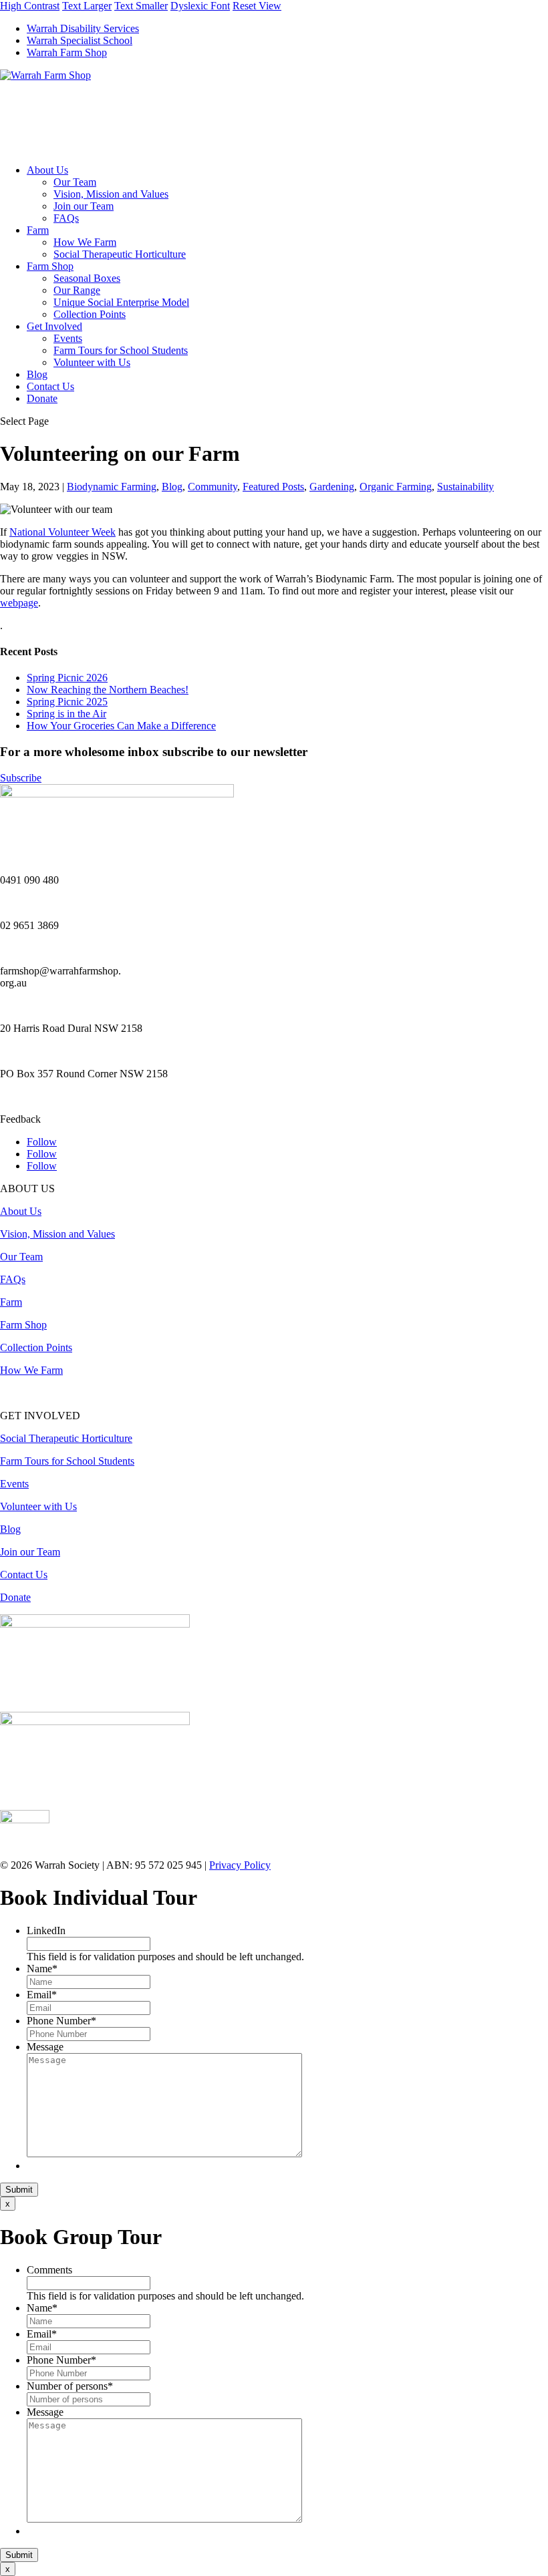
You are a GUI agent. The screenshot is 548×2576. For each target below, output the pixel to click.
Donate (42, 398)
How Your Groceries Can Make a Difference (121, 726)
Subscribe (21, 778)
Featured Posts (273, 487)
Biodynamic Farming (112, 487)
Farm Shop (50, 266)
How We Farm (85, 242)
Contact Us (50, 386)
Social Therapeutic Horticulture (120, 254)
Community (213, 487)
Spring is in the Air (66, 714)
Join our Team (84, 206)
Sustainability (465, 487)
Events (68, 338)
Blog (37, 374)
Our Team (75, 182)
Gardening (332, 487)
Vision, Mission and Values (111, 194)
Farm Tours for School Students (121, 350)
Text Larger (87, 6)
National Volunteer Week (62, 532)
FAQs (66, 218)
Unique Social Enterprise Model (121, 302)
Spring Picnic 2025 (67, 702)
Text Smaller (141, 6)
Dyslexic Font (200, 6)
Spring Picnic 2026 (67, 678)
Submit (19, 2190)
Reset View (257, 6)
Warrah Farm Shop (67, 52)
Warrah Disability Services (83, 28)
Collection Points (90, 314)
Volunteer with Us (92, 362)
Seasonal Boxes (87, 278)
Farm (38, 230)
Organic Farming (396, 487)
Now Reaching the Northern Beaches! (108, 690)
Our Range (77, 290)
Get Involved (54, 326)
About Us (47, 170)
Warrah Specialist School (80, 40)
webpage (19, 603)
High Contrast (30, 6)
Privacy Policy (240, 1865)
